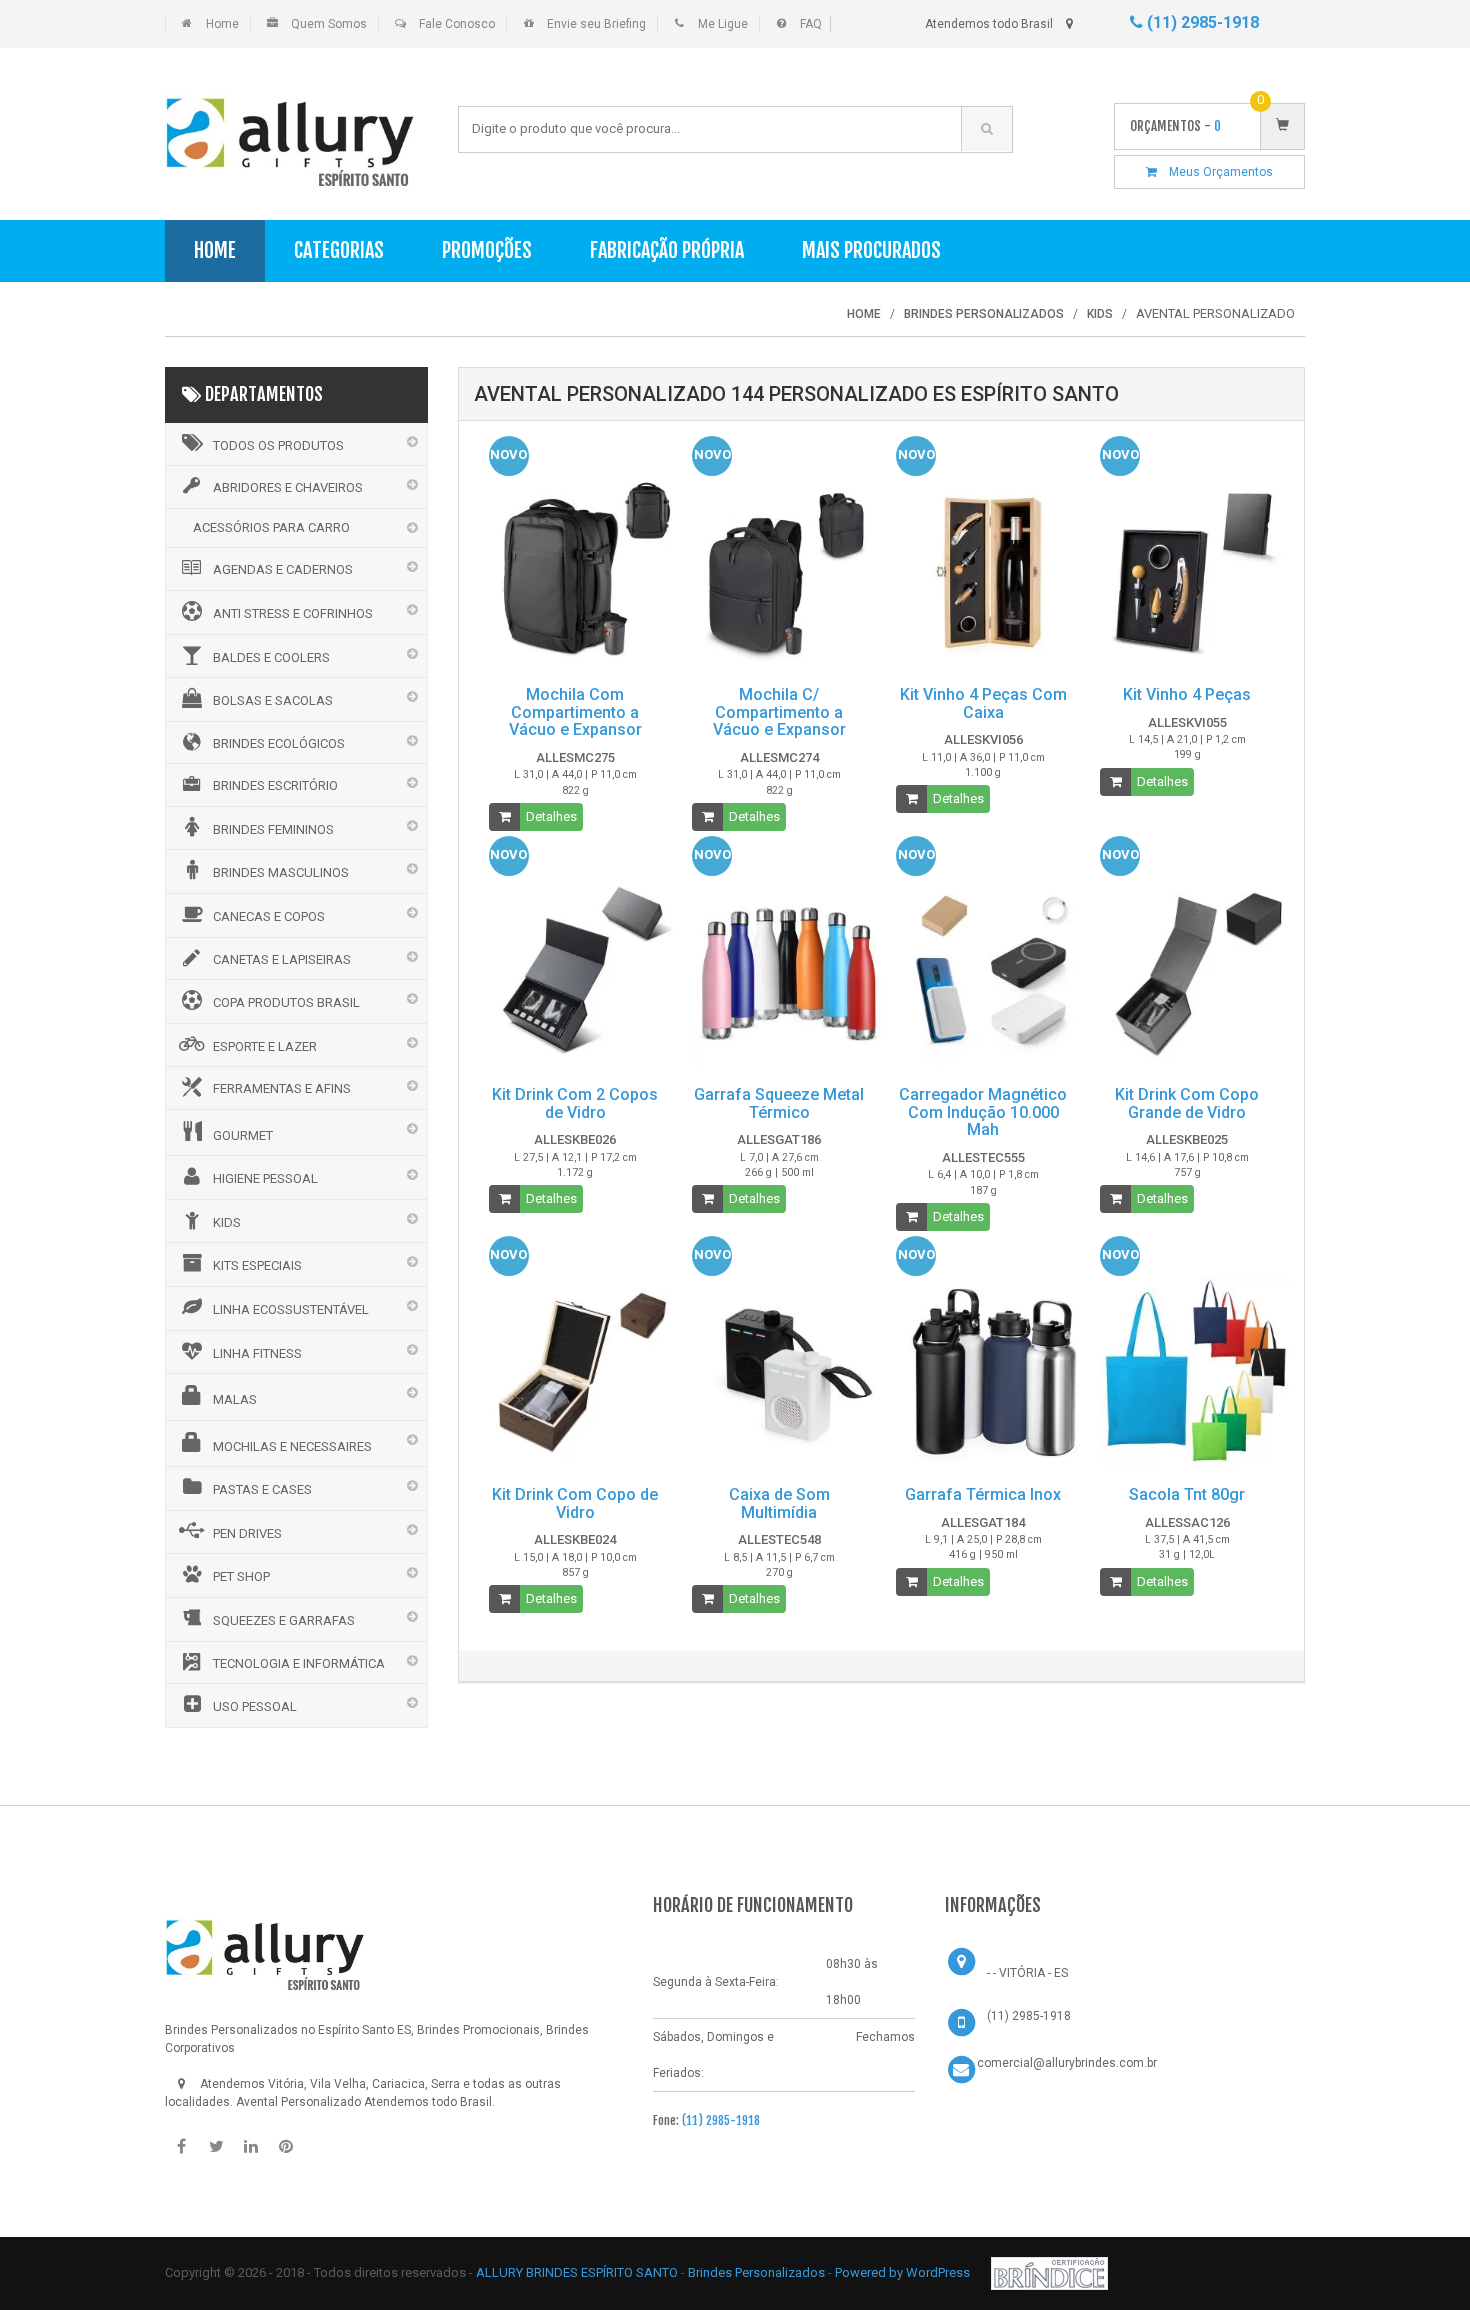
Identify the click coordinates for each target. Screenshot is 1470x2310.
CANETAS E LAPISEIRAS (282, 959)
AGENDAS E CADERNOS (283, 569)
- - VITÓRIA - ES (1027, 1973)
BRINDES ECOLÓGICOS (279, 743)
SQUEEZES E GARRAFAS (284, 1620)
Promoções (487, 250)
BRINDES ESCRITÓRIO (275, 785)
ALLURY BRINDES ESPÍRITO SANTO (577, 2272)
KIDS (227, 1222)
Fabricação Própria (667, 250)
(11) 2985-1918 (1201, 22)
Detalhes (551, 816)
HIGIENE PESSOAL (265, 1178)
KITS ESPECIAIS (257, 1265)
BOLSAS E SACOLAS (273, 700)
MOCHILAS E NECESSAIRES (292, 1446)
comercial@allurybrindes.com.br (1067, 2063)
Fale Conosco (457, 24)
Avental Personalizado (298, 2102)
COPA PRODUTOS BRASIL (286, 1002)
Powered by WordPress (904, 2272)
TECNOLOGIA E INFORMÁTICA (299, 1663)
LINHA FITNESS (257, 1353)
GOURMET (243, 1135)
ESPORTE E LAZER (265, 1046)
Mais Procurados (871, 250)
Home (222, 24)
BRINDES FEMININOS (273, 829)
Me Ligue (723, 24)
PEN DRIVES (247, 1533)
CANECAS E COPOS (269, 916)
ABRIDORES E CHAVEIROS (288, 487)
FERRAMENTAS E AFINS (282, 1088)
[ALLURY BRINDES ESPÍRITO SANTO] (265, 1948)
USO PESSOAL (255, 1706)
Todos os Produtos (278, 445)
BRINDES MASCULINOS (281, 872)
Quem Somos (329, 24)
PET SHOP (241, 1576)
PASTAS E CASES (262, 1489)
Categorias (339, 250)
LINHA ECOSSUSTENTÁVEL (291, 1309)
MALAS (235, 1399)
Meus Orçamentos (1215, 172)
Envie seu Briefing (596, 24)
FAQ (811, 24)
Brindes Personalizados (758, 2272)
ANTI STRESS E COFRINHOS (293, 613)
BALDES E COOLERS (271, 657)
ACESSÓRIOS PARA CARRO (271, 527)
